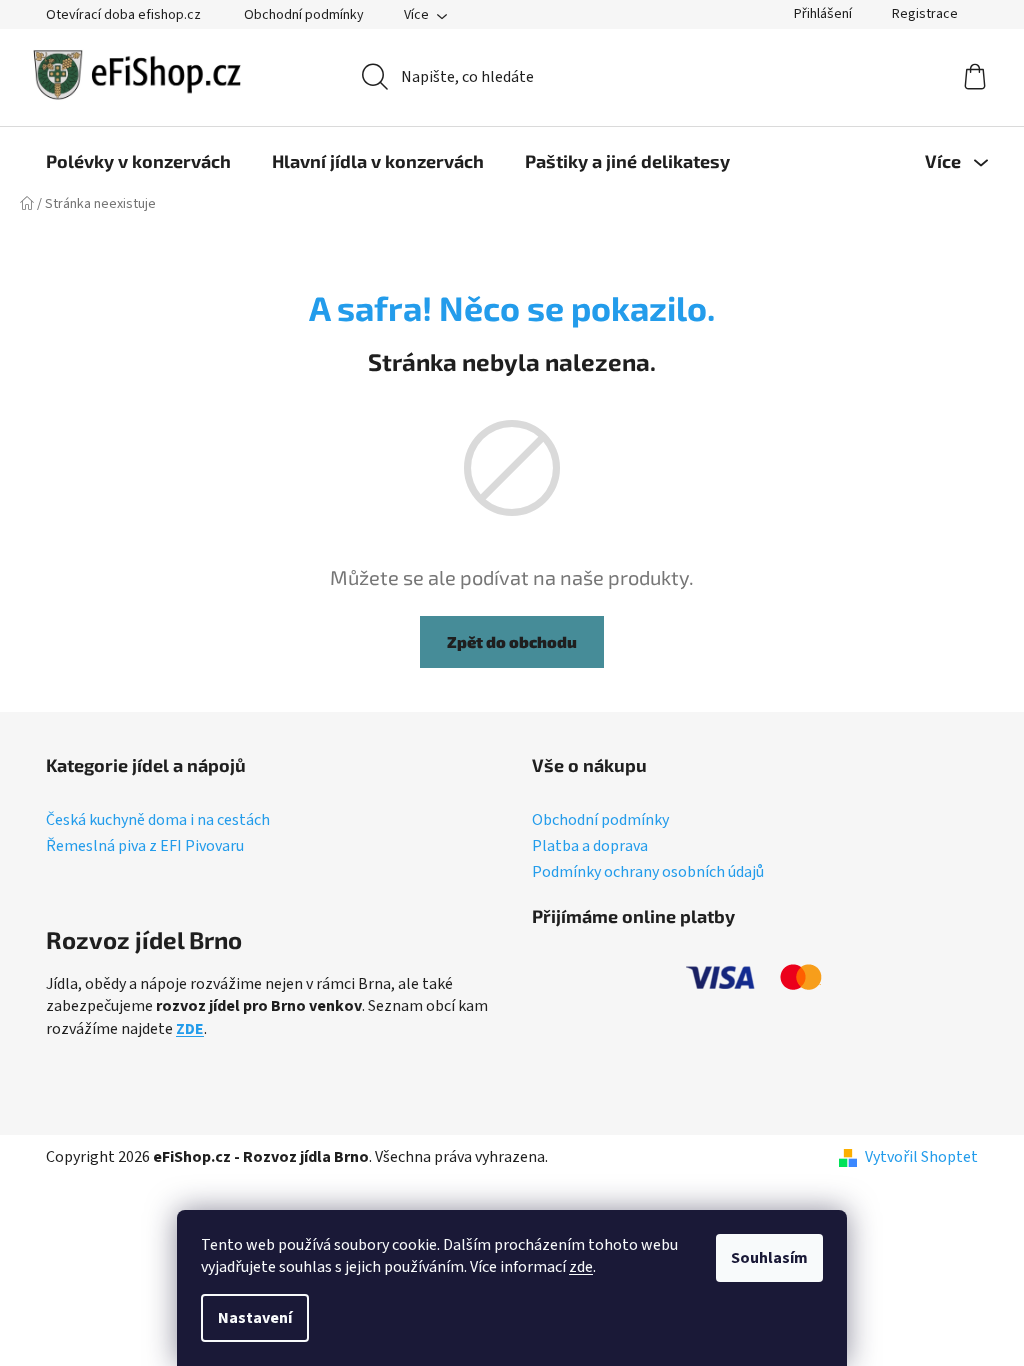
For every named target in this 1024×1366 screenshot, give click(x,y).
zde (581, 1267)
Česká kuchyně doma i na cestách (158, 821)
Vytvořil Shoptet (921, 1157)
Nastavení (255, 1318)
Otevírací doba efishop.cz (123, 15)
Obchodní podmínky (304, 15)
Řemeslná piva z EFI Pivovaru (145, 847)
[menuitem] (138, 161)
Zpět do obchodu (512, 641)
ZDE (190, 1029)
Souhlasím (769, 1258)
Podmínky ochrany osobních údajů (648, 873)
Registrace (925, 14)
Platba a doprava (590, 847)
